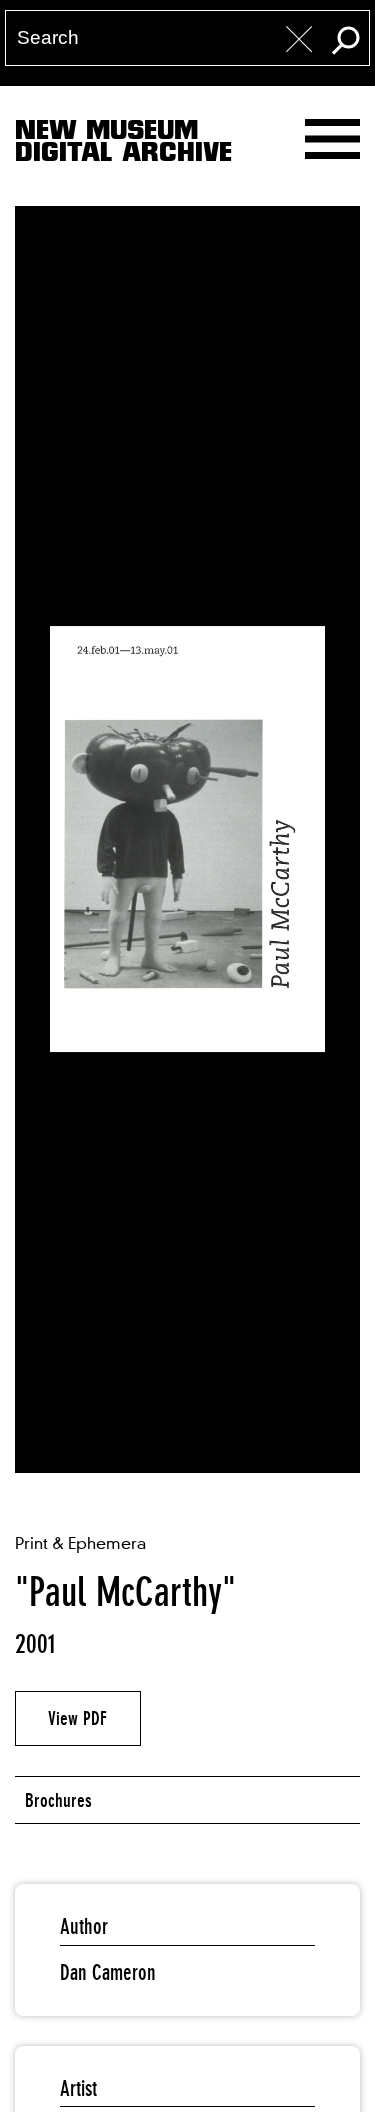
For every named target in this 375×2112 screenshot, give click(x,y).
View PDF (77, 1718)
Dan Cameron (108, 1972)
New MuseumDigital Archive (123, 145)
